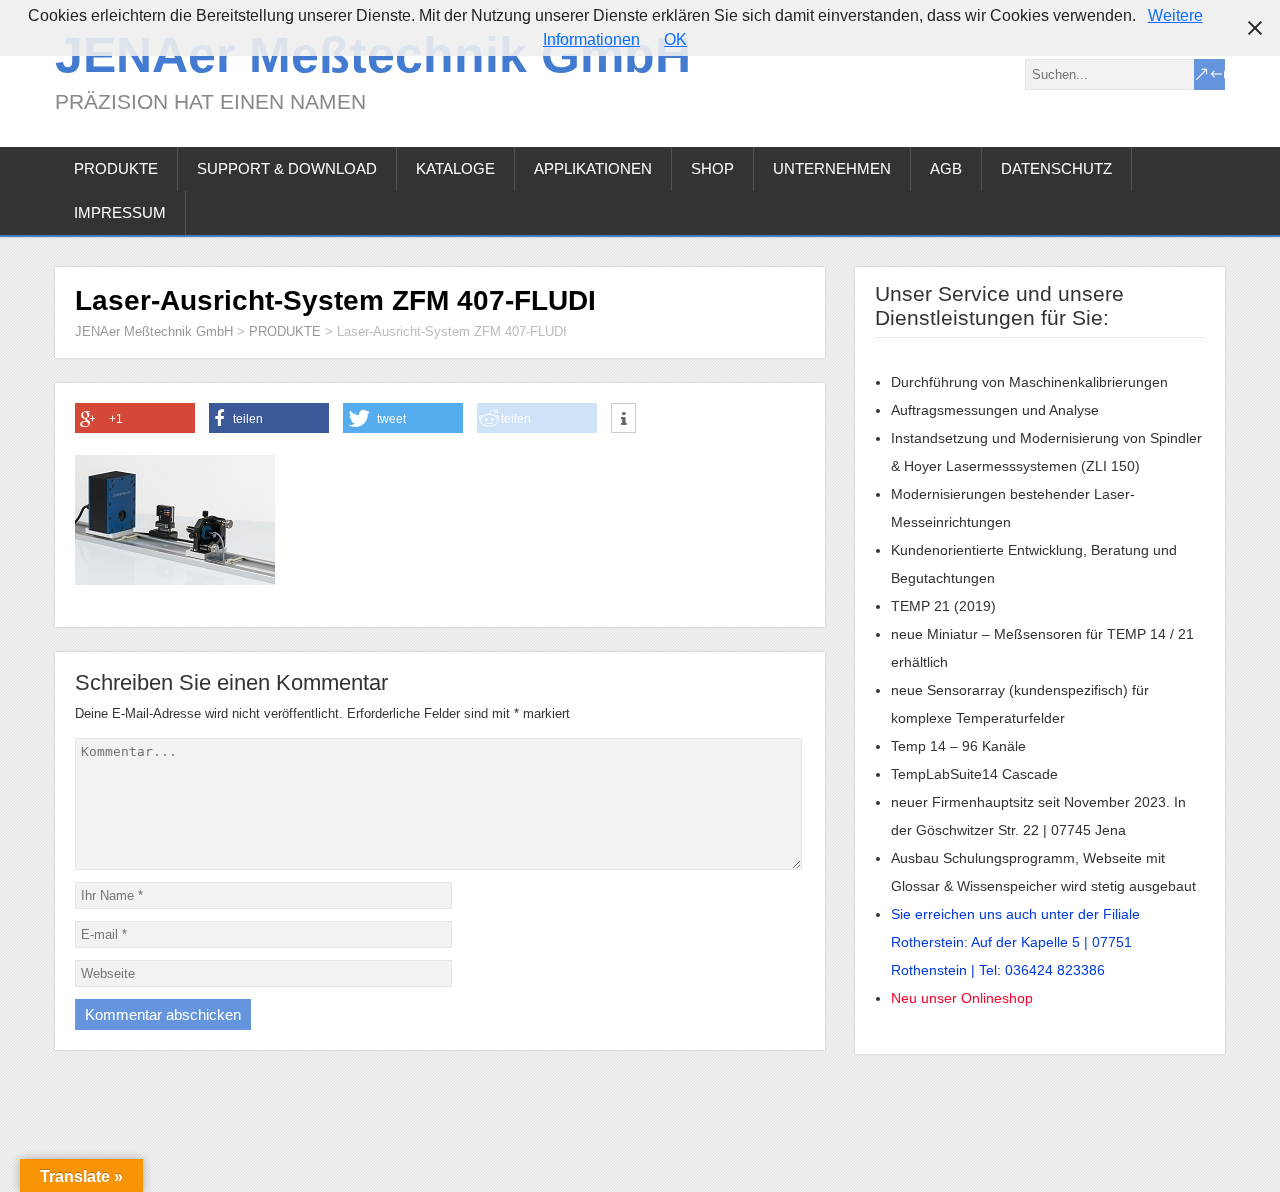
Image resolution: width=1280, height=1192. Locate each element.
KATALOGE (455, 168)
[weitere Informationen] (623, 419)
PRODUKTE (116, 168)
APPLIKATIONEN (593, 168)
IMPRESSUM (120, 212)
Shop (712, 168)
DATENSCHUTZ (1056, 168)
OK (675, 39)
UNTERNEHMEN (832, 168)
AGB (946, 168)
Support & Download (287, 168)
